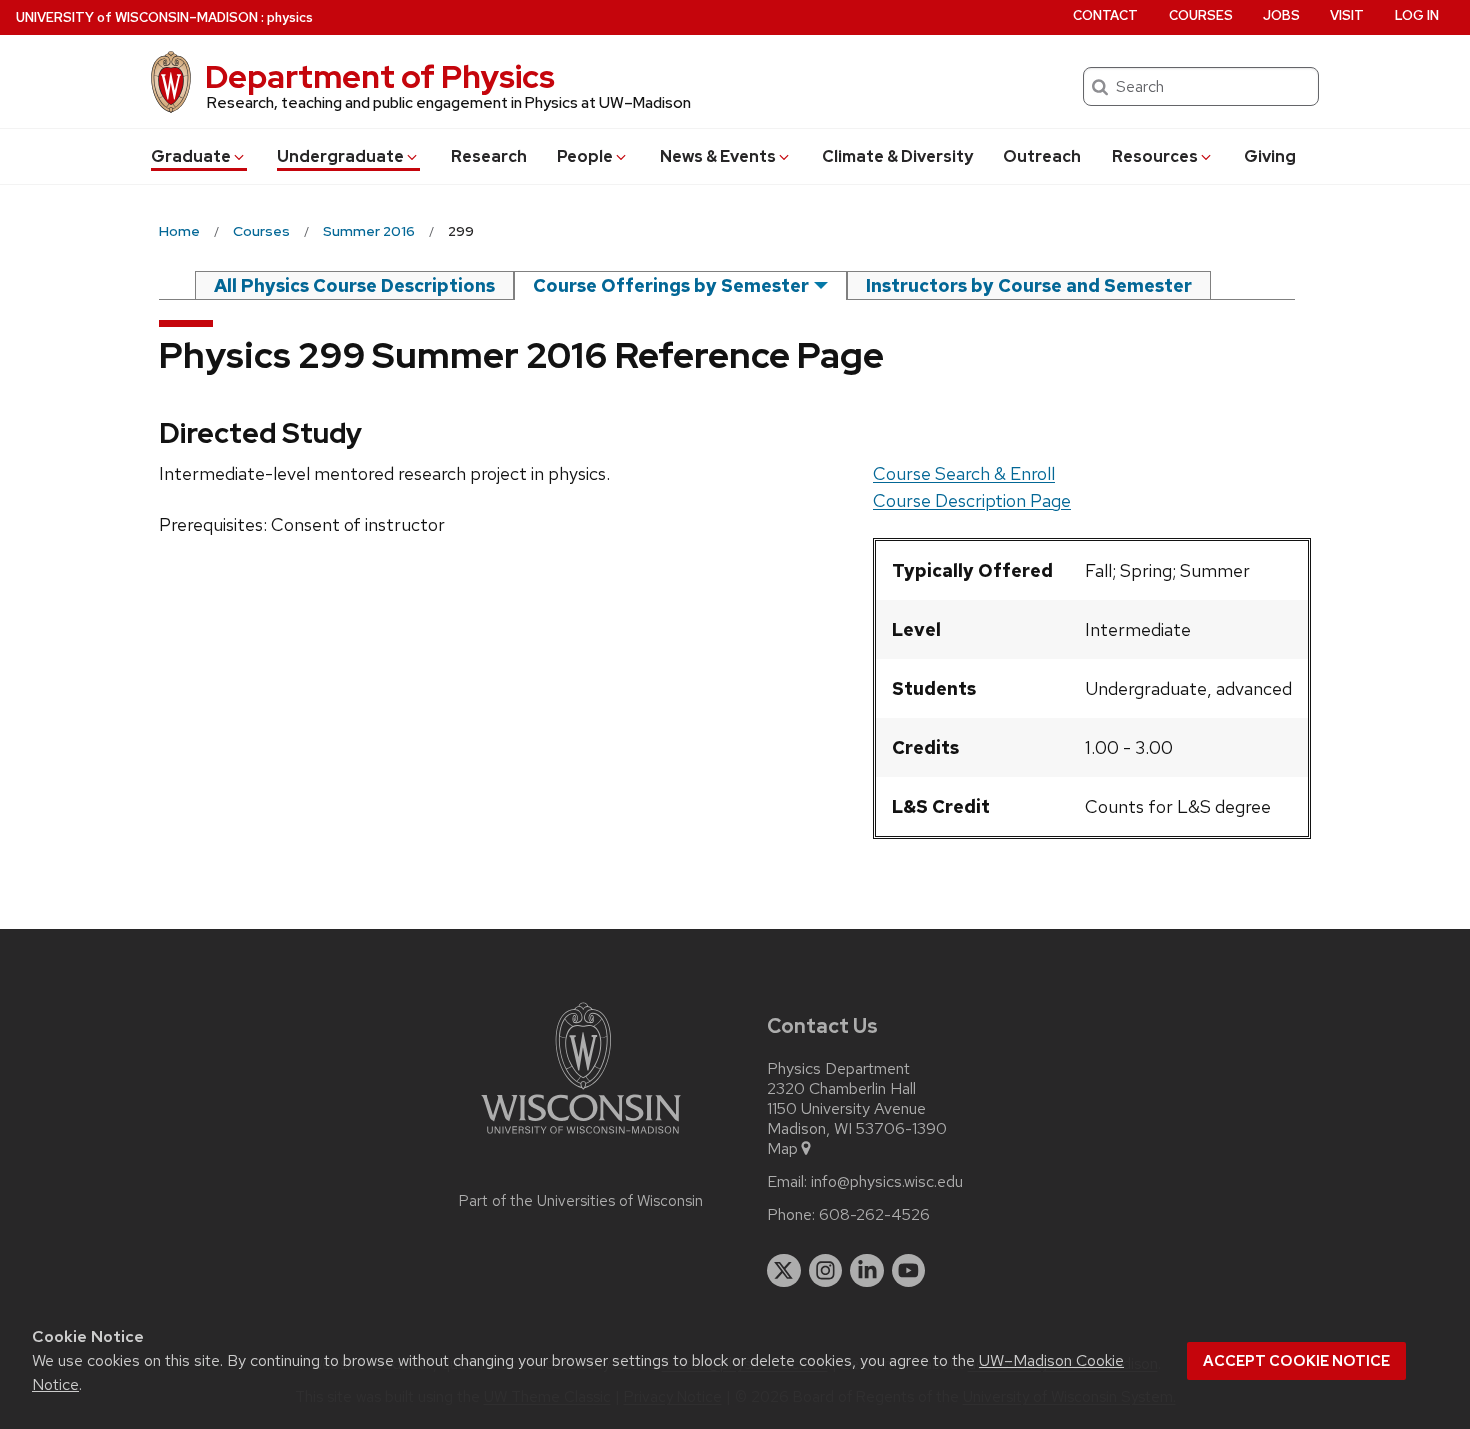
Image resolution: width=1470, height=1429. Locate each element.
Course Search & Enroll (964, 473)
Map (782, 1149)
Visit (1347, 15)
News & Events (718, 156)
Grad (191, 156)
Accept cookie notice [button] (1296, 1361)
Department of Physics (380, 76)
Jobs (1281, 15)
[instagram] (826, 1271)
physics (290, 17)
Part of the (581, 1201)
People (585, 156)
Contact (1105, 15)
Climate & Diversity (897, 156)
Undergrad (340, 156)
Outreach (1042, 156)
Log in (1417, 15)
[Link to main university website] (581, 1137)
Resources (1155, 156)
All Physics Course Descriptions (354, 285)
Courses (1201, 15)
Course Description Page (972, 500)
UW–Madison (137, 17)
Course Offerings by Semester (671, 285)
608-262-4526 (874, 1215)
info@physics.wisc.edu (887, 1182)
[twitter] (784, 1271)
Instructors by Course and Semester (1029, 285)
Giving (1270, 156)
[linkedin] (867, 1271)
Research (489, 156)
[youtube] (909, 1271)
